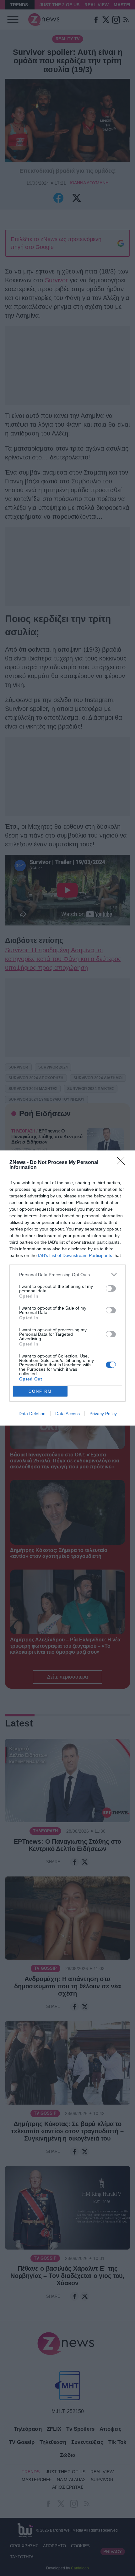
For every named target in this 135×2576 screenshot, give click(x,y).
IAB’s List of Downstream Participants (75, 1255)
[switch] (111, 1288)
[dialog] (67, 1288)
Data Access (67, 1414)
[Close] (123, 1163)
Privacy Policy (103, 1414)
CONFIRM (40, 1391)
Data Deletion (32, 1414)
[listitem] (67, 1274)
